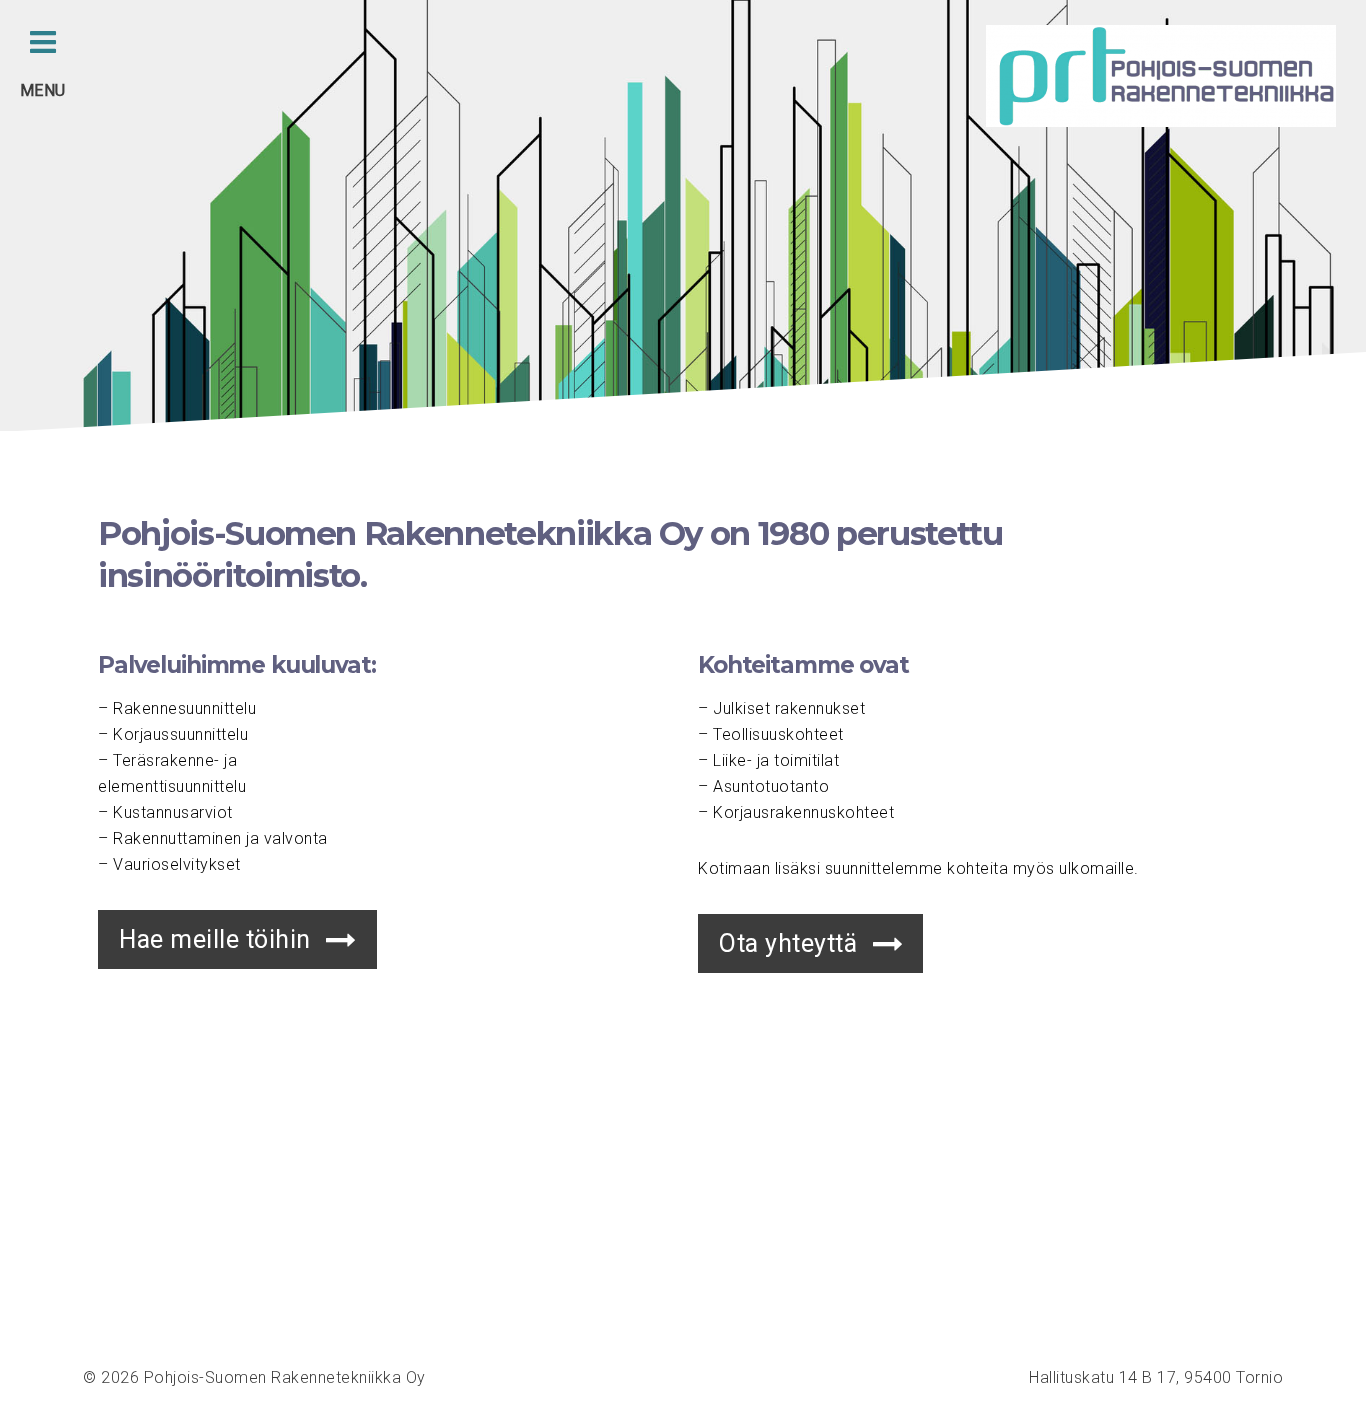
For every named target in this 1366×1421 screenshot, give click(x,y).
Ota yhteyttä (788, 943)
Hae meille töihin (215, 939)
